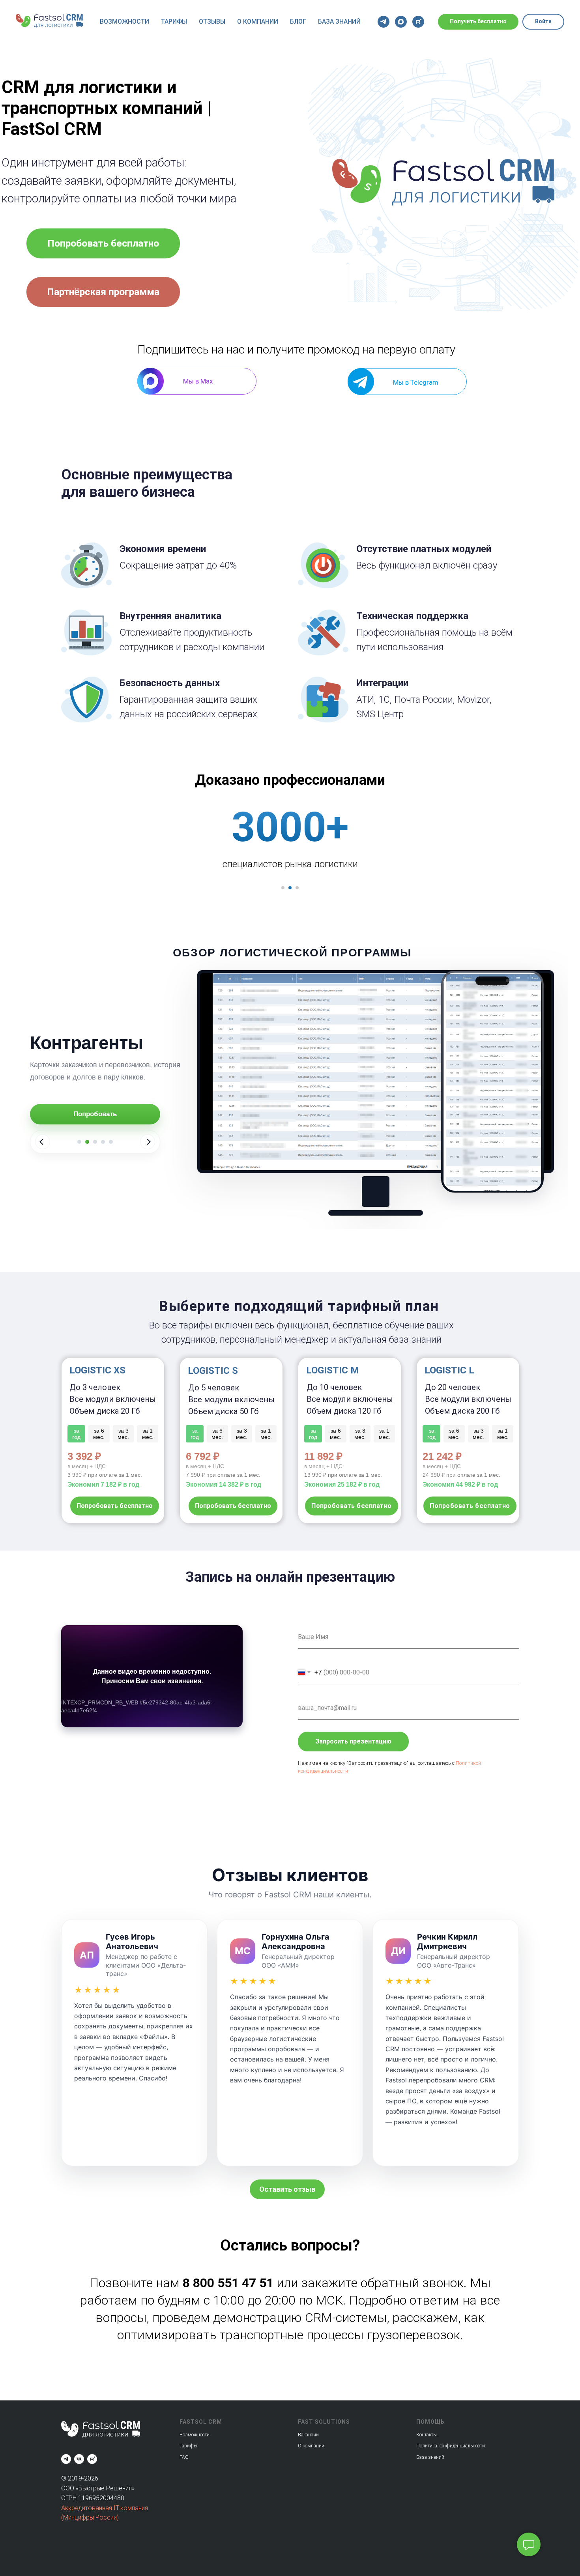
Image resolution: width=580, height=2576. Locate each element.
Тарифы (174, 22)
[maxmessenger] (401, 22)
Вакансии (308, 2435)
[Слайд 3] (95, 1142)
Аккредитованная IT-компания (105, 2508)
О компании (258, 22)
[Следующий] (148, 1142)
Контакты (427, 2435)
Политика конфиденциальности (451, 2446)
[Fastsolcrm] (66, 2459)
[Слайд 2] (87, 1142)
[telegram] (384, 22)
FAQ (184, 2457)
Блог (298, 22)
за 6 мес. (454, 1434)
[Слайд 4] (103, 1142)
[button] (287, 2189)
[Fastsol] (79, 2459)
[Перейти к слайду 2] (290, 888)
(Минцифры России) (90, 2517)
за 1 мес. (503, 1434)
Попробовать (95, 1114)
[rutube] (418, 22)
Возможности (124, 22)
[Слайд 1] (79, 1142)
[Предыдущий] (43, 1142)
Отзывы (212, 22)
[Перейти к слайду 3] (297, 888)
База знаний (339, 22)
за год (431, 1434)
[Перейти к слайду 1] (283, 888)
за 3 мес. (478, 1434)
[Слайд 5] (111, 1142)
